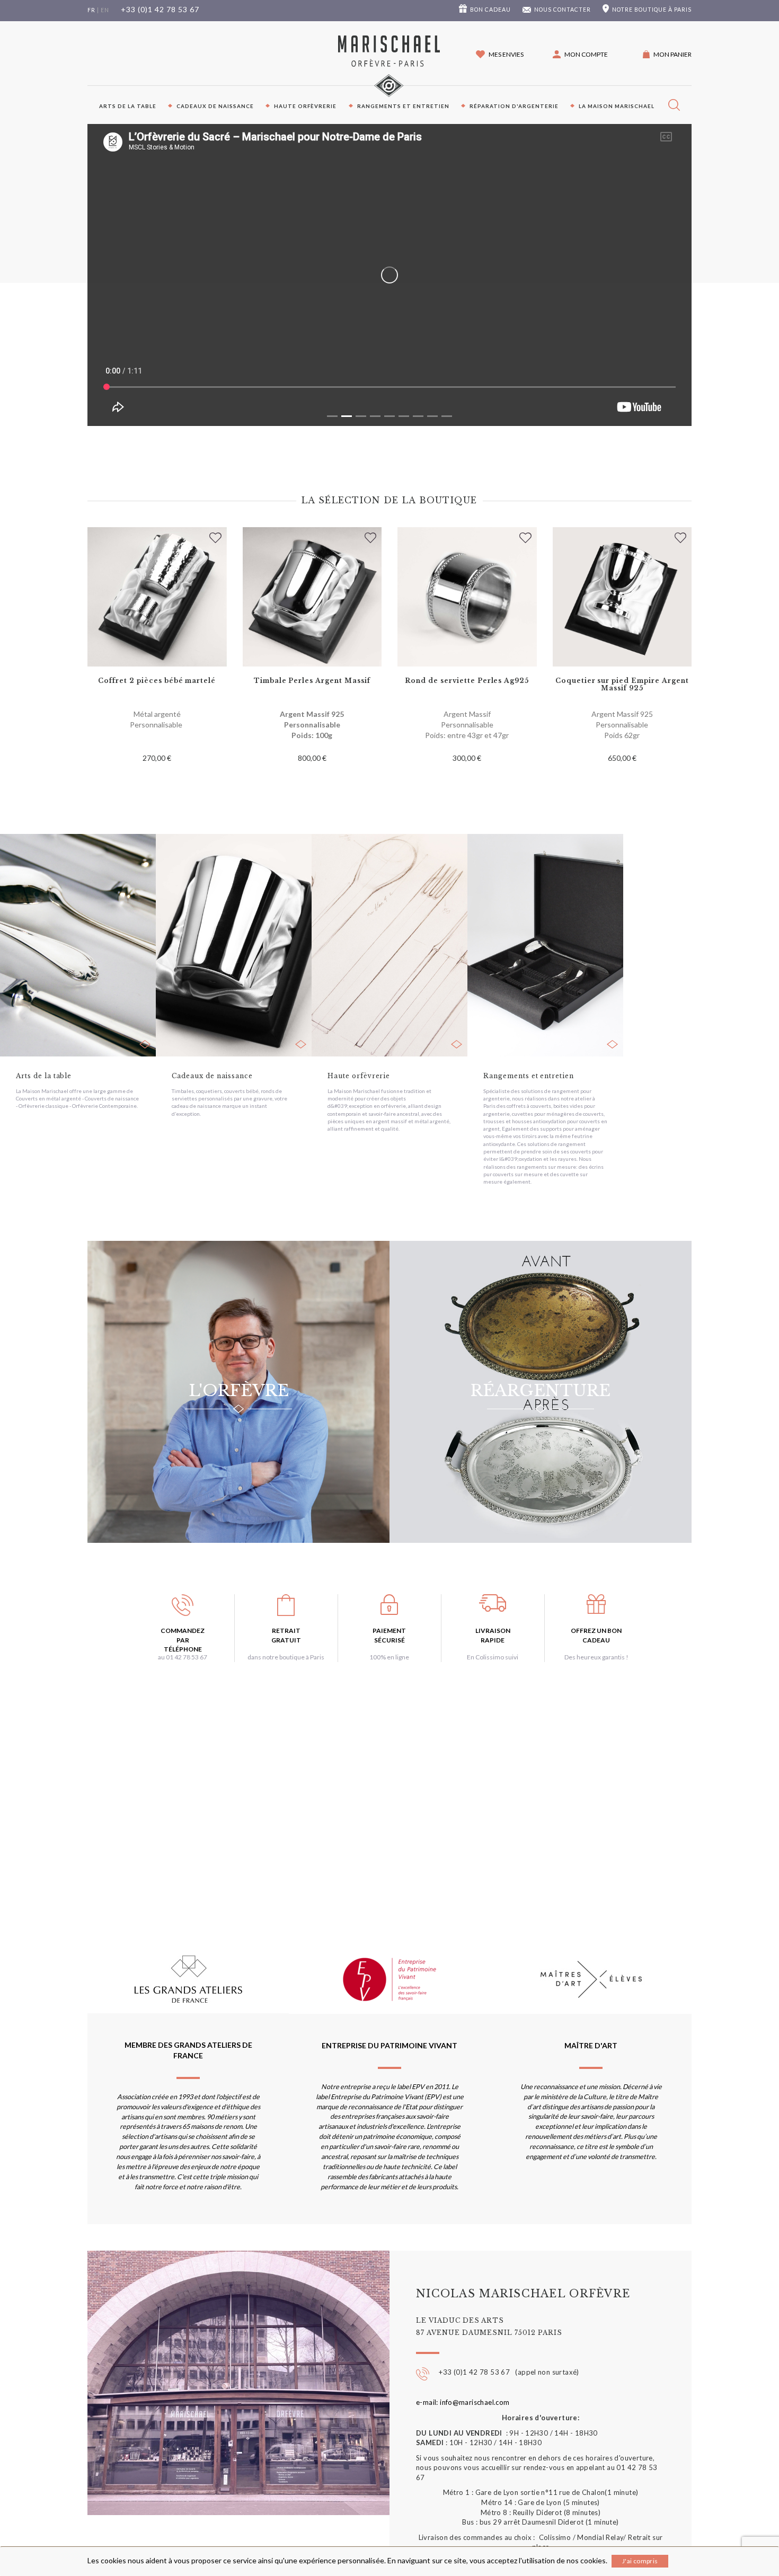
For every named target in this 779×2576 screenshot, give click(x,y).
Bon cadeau (490, 10)
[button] (580, 54)
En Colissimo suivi (493, 1657)
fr (91, 10)
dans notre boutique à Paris (286, 1657)
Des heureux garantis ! (596, 1657)
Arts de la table (128, 106)
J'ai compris (640, 2561)
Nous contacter (563, 10)
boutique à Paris (652, 10)
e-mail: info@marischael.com (463, 2402)
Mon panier (672, 54)
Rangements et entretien (403, 106)
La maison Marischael (617, 106)
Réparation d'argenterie (514, 106)
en (105, 10)
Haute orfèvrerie (305, 106)
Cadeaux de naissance (215, 106)
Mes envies (506, 54)
